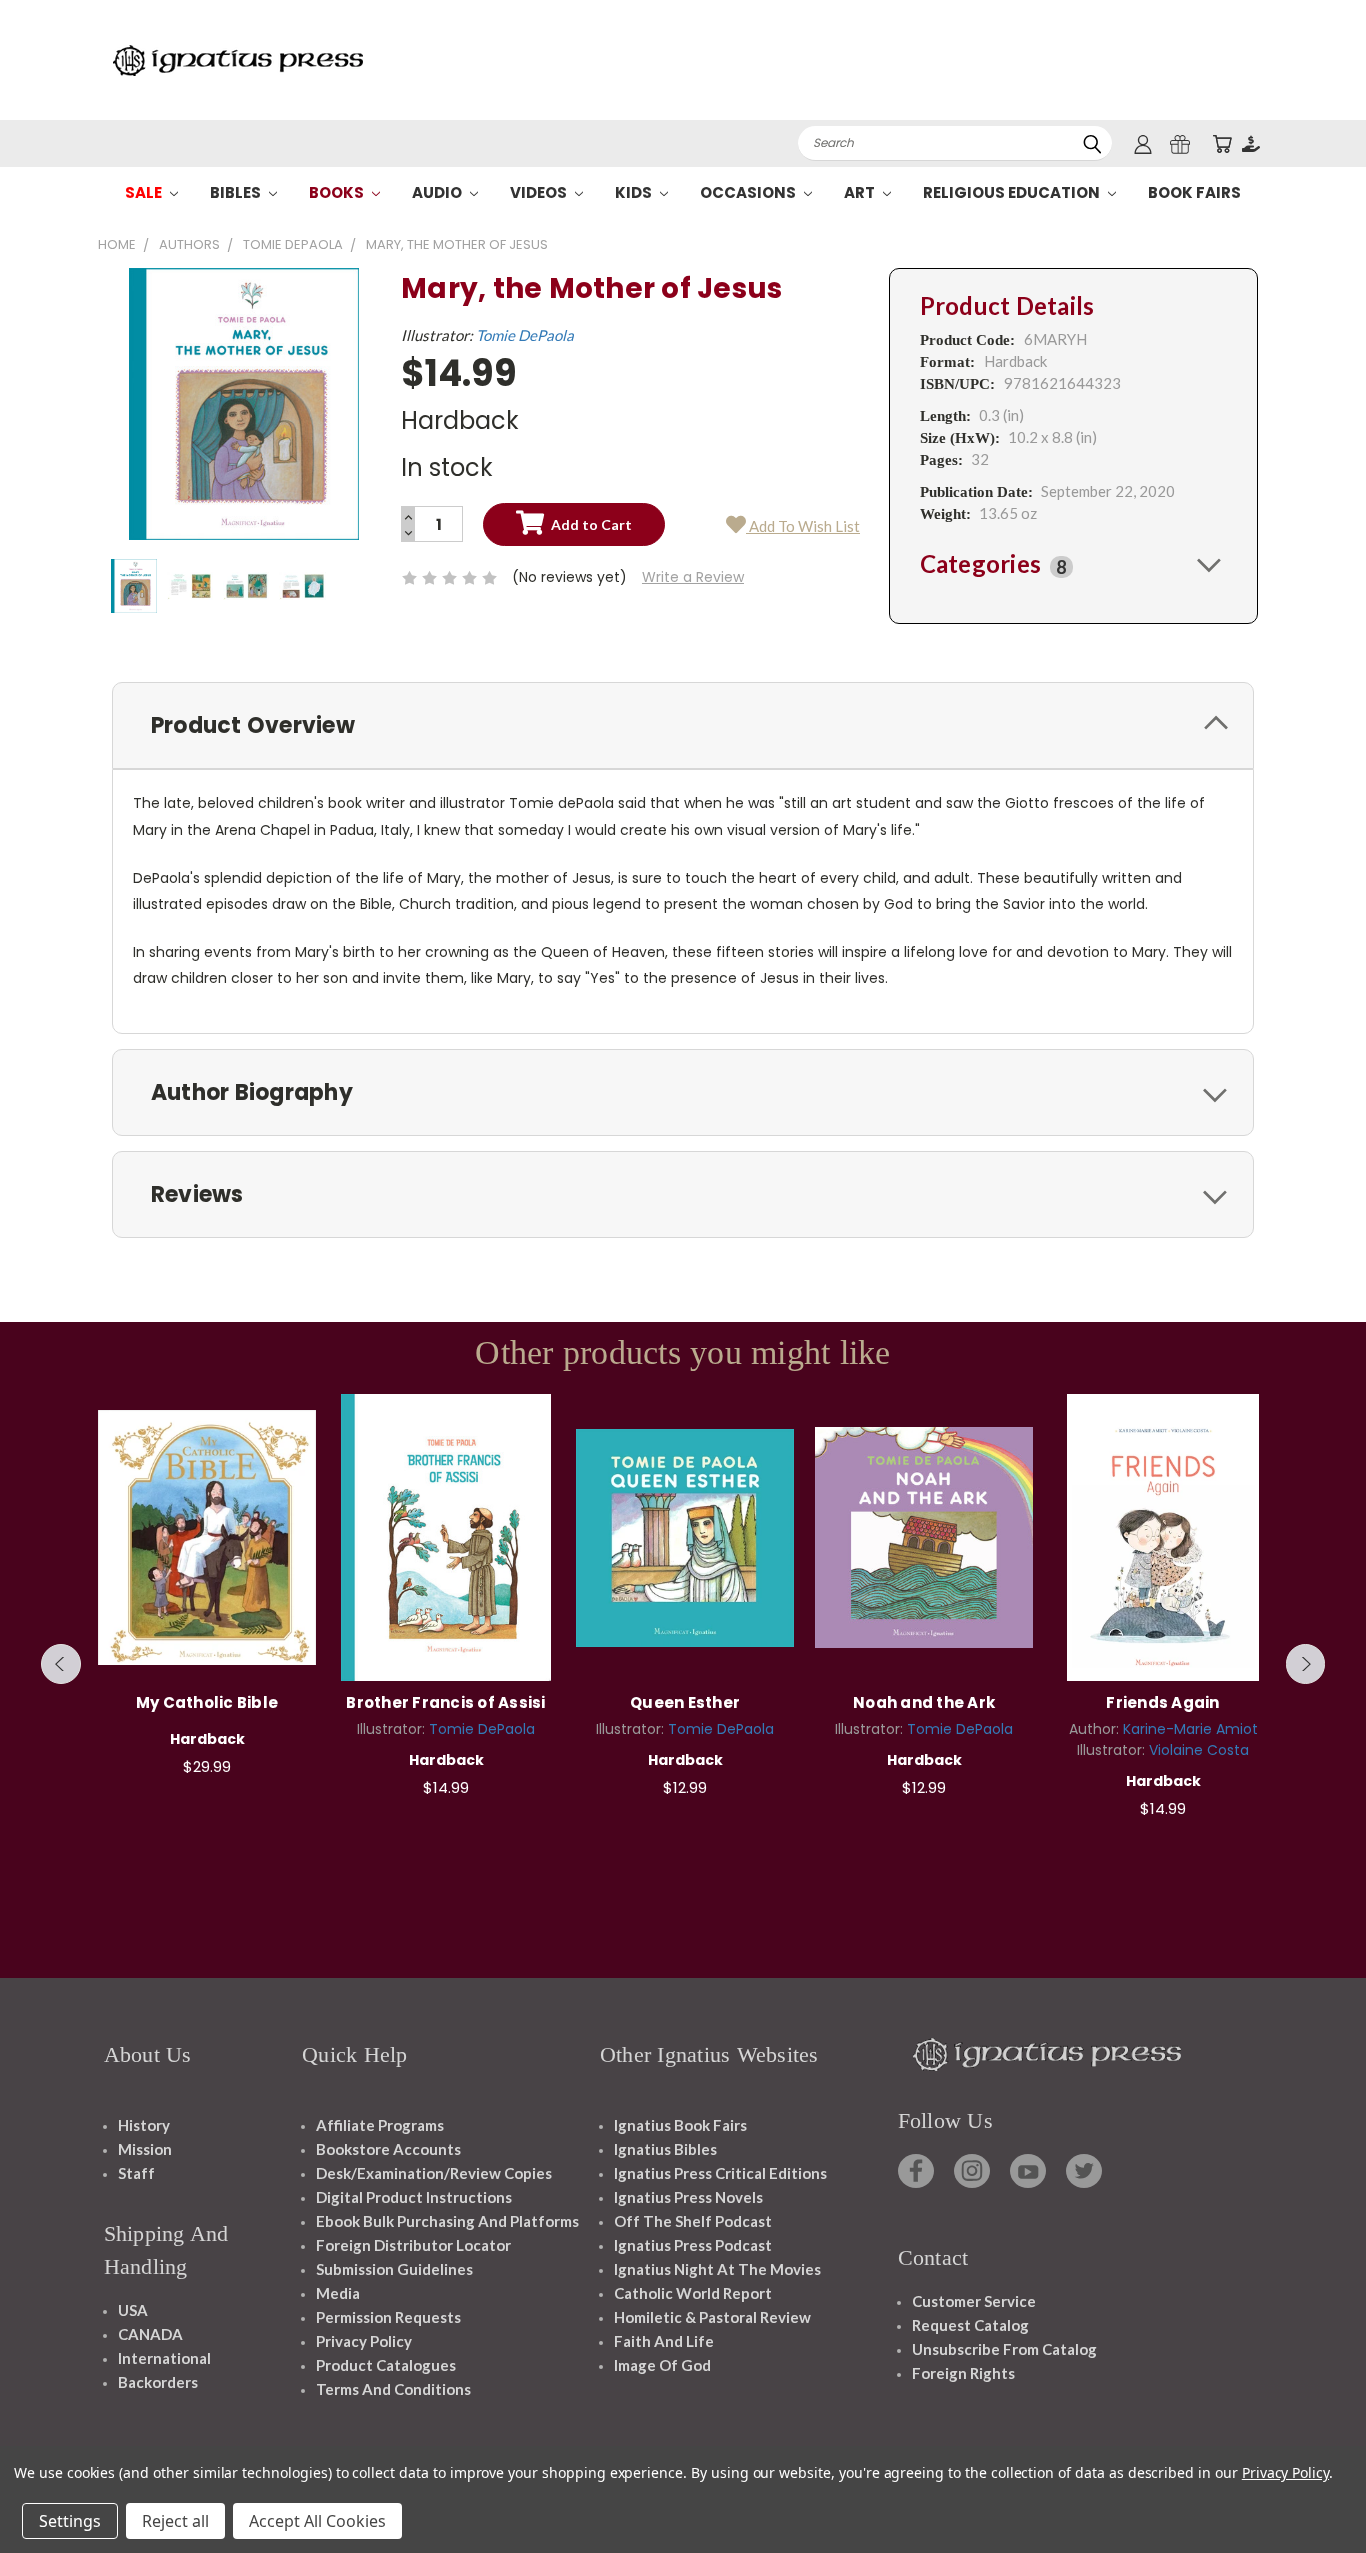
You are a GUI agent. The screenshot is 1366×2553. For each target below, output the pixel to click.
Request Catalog (970, 2325)
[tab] (1073, 564)
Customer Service (974, 2301)
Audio (438, 192)
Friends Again (1162, 1702)
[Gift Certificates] (1180, 143)
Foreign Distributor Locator (413, 2245)
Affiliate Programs (380, 2125)
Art (861, 192)
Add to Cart (207, 1534)
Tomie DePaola (525, 335)
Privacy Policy (364, 2341)
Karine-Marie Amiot (1190, 1729)
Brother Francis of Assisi (445, 1702)
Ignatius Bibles (665, 2149)
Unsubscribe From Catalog (1004, 2349)
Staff (136, 2173)
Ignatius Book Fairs (680, 2125)
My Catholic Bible (207, 1702)
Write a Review (693, 577)
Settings (70, 2521)
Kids (635, 192)
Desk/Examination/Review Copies (434, 2173)
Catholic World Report (693, 2293)
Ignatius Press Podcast (693, 2245)
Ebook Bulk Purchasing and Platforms (447, 2221)
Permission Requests (388, 2317)
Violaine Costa (1199, 1750)
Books (338, 192)
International (164, 2358)
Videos (540, 192)
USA (133, 2310)
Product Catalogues (386, 2365)
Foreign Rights (963, 2373)
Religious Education (1013, 192)
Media (338, 2293)
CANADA (150, 2334)
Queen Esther (685, 1702)
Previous (61, 1664)
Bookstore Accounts (388, 2149)
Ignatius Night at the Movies (717, 2269)
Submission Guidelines (394, 2269)
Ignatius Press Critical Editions (720, 2173)
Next (1306, 1664)
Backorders (158, 2382)
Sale (145, 192)
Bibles (237, 192)
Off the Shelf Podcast (693, 2221)
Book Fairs (1194, 192)
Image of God (662, 2365)
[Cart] (1222, 143)
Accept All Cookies (317, 2521)
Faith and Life (664, 2341)
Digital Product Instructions (414, 2197)
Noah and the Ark (924, 1702)
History (144, 2125)
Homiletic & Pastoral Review (712, 2317)
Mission (145, 2149)
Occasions (749, 192)
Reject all (175, 2521)
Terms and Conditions (393, 2389)
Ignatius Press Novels (688, 2197)
